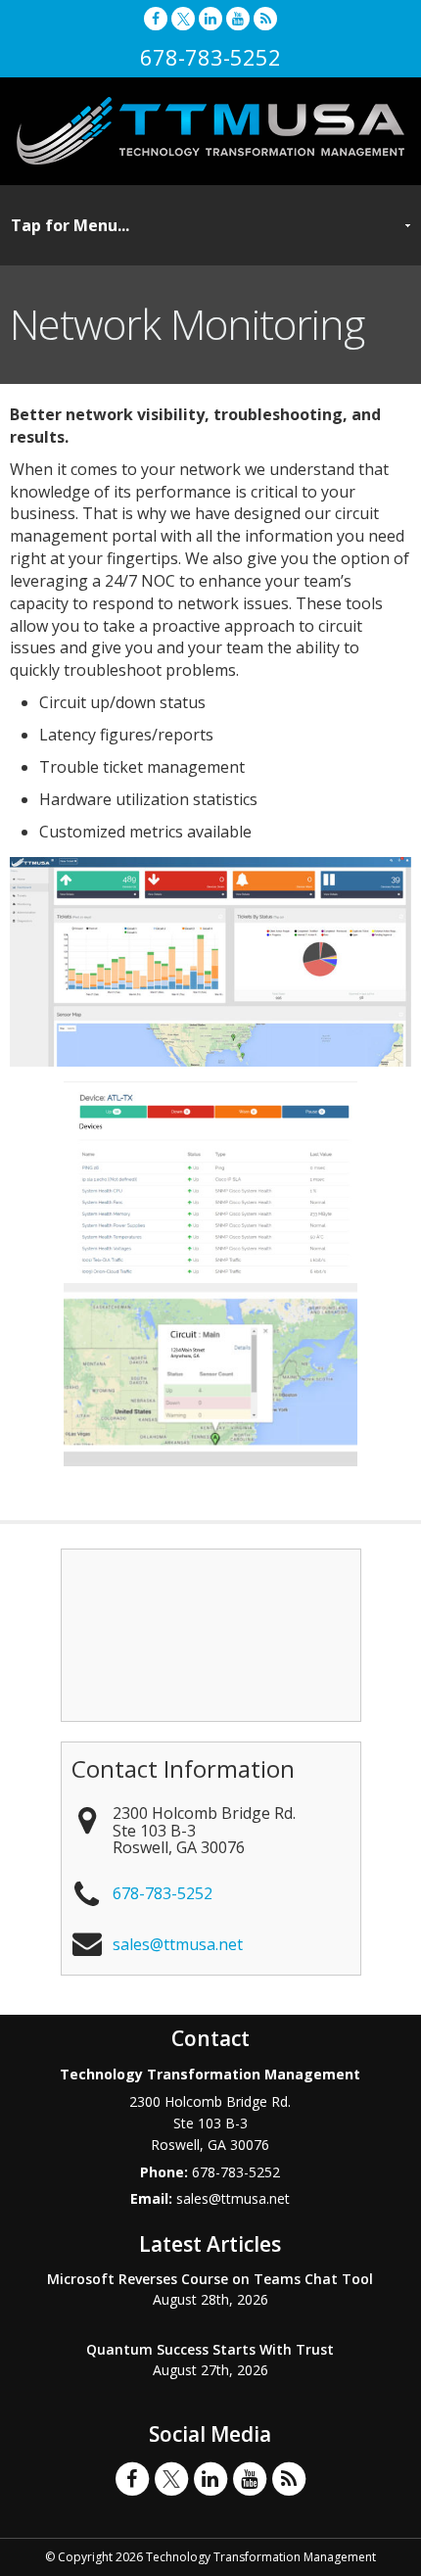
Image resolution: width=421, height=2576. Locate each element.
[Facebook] (156, 18)
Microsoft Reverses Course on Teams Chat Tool (210, 2279)
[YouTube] (238, 18)
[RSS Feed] (265, 18)
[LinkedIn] (210, 18)
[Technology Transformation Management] (210, 130)
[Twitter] (183, 18)
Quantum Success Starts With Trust (210, 2349)
